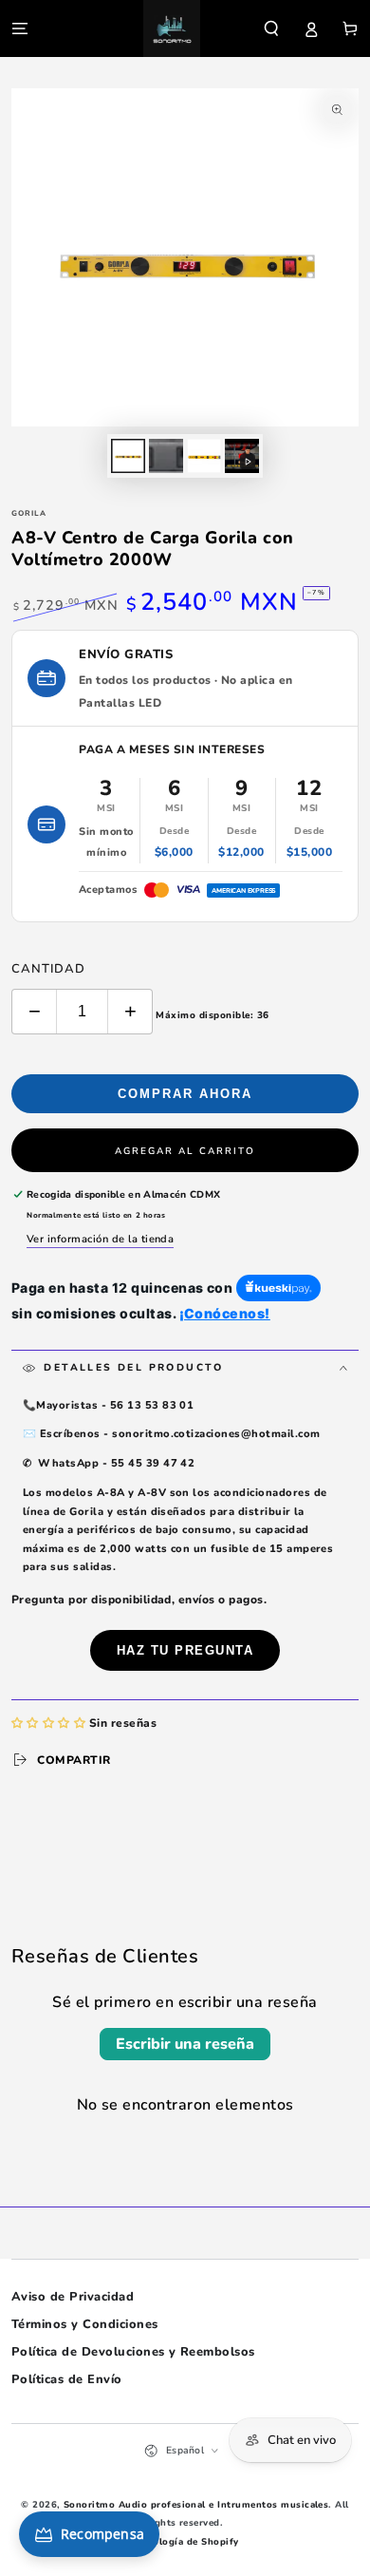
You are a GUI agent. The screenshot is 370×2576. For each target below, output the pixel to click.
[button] (271, 28)
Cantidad (48, 969)
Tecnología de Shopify (185, 2541)
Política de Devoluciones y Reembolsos (133, 2352)
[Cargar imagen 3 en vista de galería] (203, 456)
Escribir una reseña (185, 2044)
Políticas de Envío (67, 2379)
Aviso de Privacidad (73, 2297)
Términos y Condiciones (85, 2324)
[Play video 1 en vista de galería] (241, 456)
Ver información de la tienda (100, 1239)
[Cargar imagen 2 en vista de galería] (166, 456)
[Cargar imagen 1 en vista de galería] (128, 456)
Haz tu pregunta (185, 1650)
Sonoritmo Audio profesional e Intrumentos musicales (196, 2504)
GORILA (29, 513)
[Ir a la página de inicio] (172, 28)
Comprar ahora (185, 1094)
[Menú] (20, 28)
